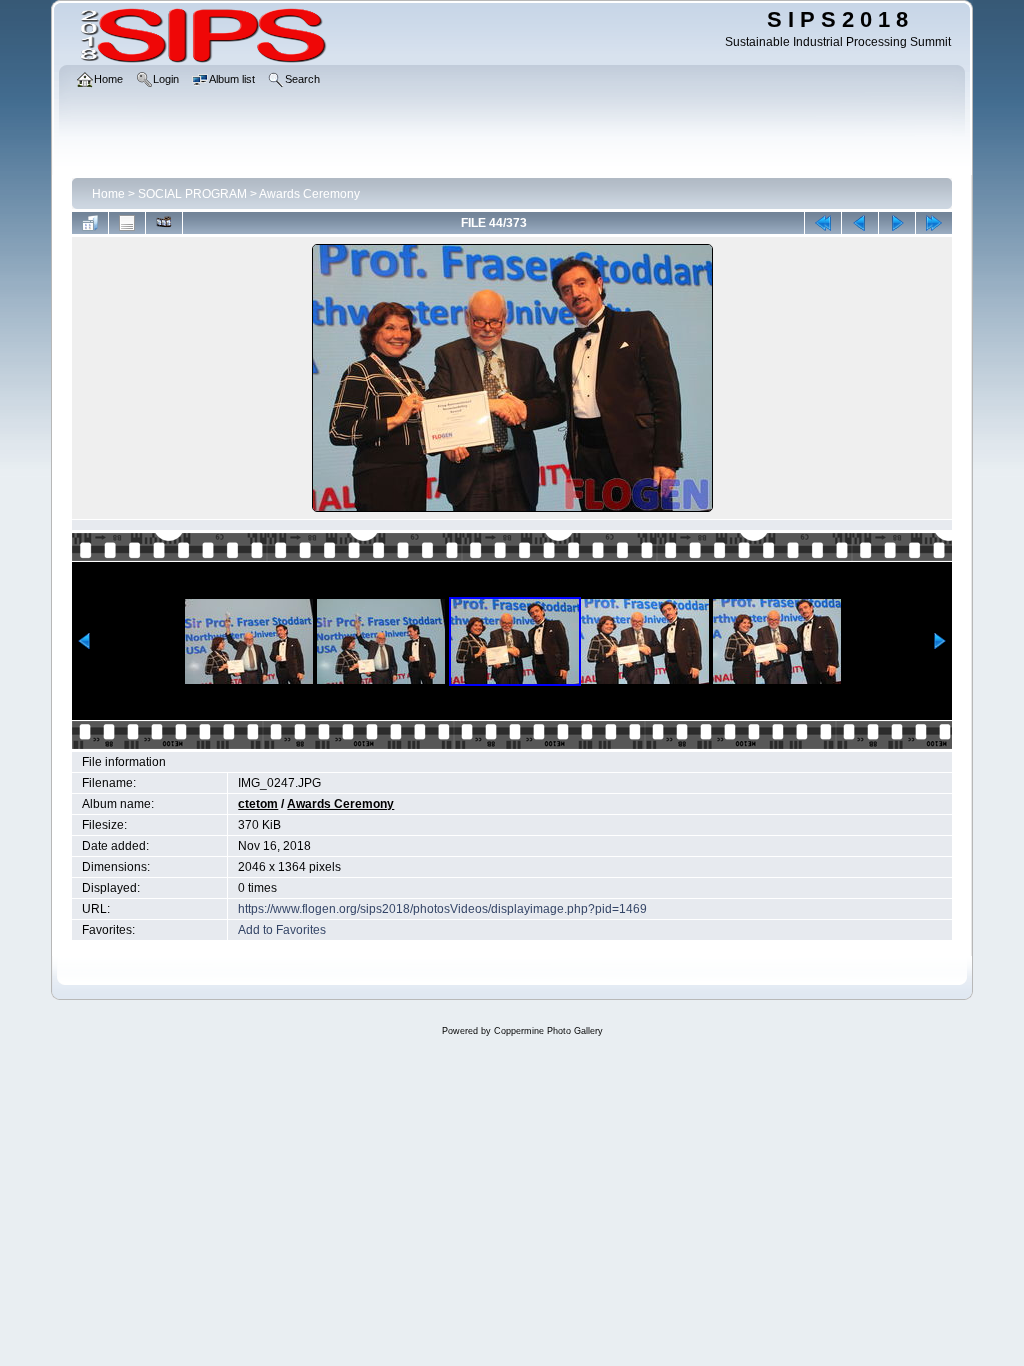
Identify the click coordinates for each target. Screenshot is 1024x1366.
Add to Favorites (282, 930)
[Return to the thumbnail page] (90, 223)
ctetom (258, 804)
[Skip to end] (934, 223)
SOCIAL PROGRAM (192, 194)
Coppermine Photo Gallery (548, 1031)
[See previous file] (860, 223)
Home (108, 194)
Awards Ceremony (309, 194)
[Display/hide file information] (127, 223)
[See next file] (897, 223)
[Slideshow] (164, 223)
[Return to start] (823, 223)
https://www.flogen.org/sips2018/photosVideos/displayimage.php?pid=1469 (442, 909)
